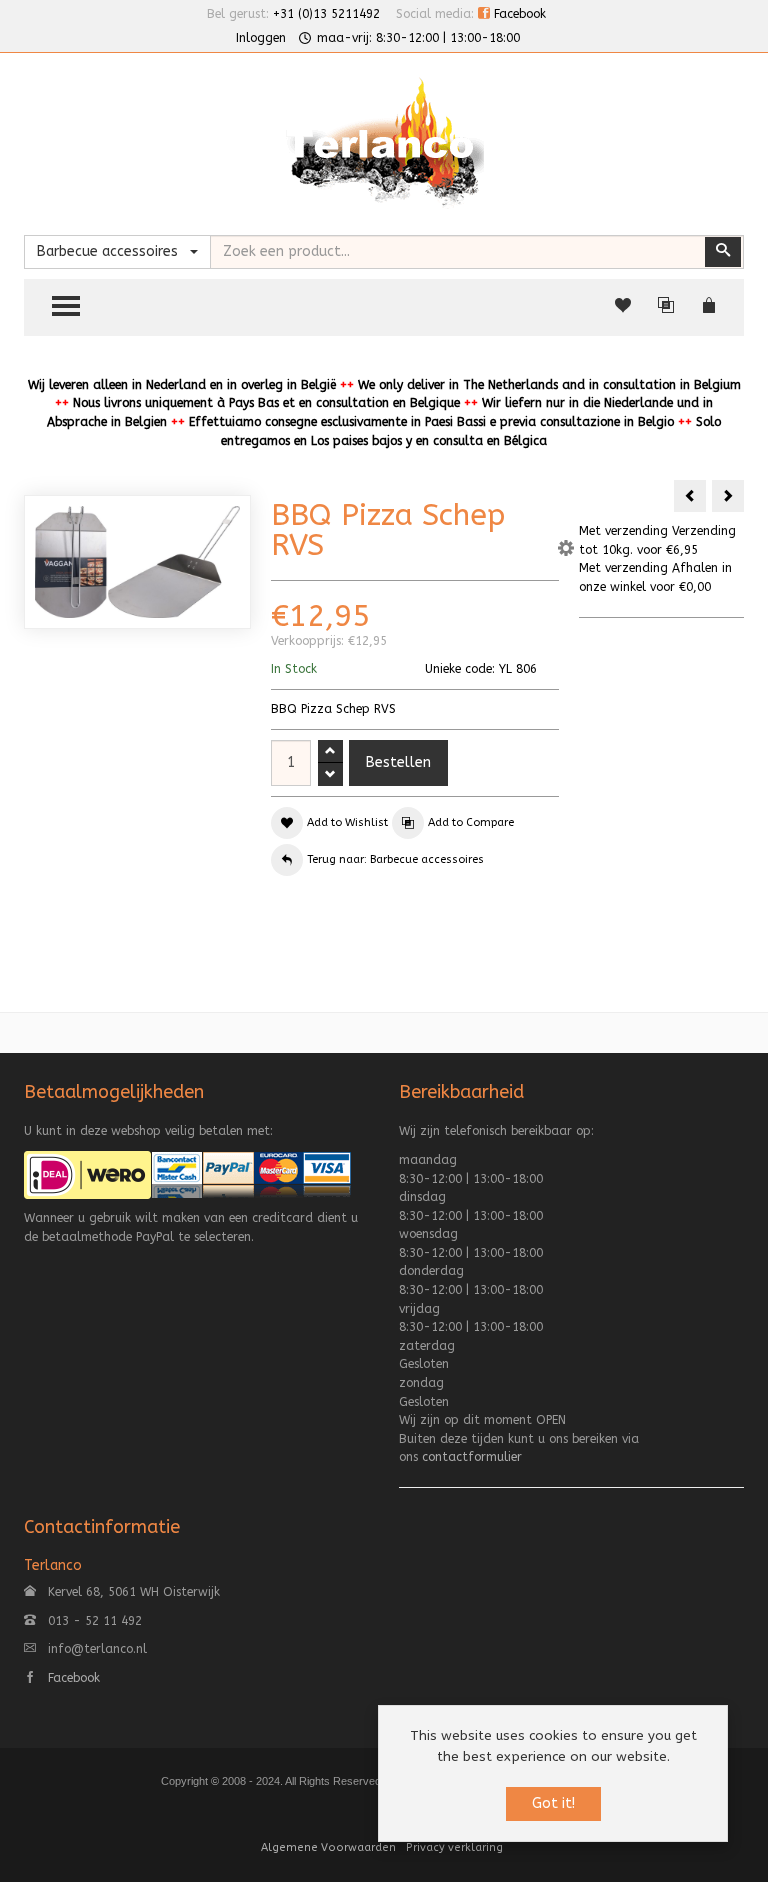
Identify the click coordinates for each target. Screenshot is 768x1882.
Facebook (518, 14)
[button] (566, 551)
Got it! (553, 1803)
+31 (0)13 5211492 (326, 14)
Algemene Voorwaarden (328, 1847)
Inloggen (261, 38)
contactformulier (472, 1457)
